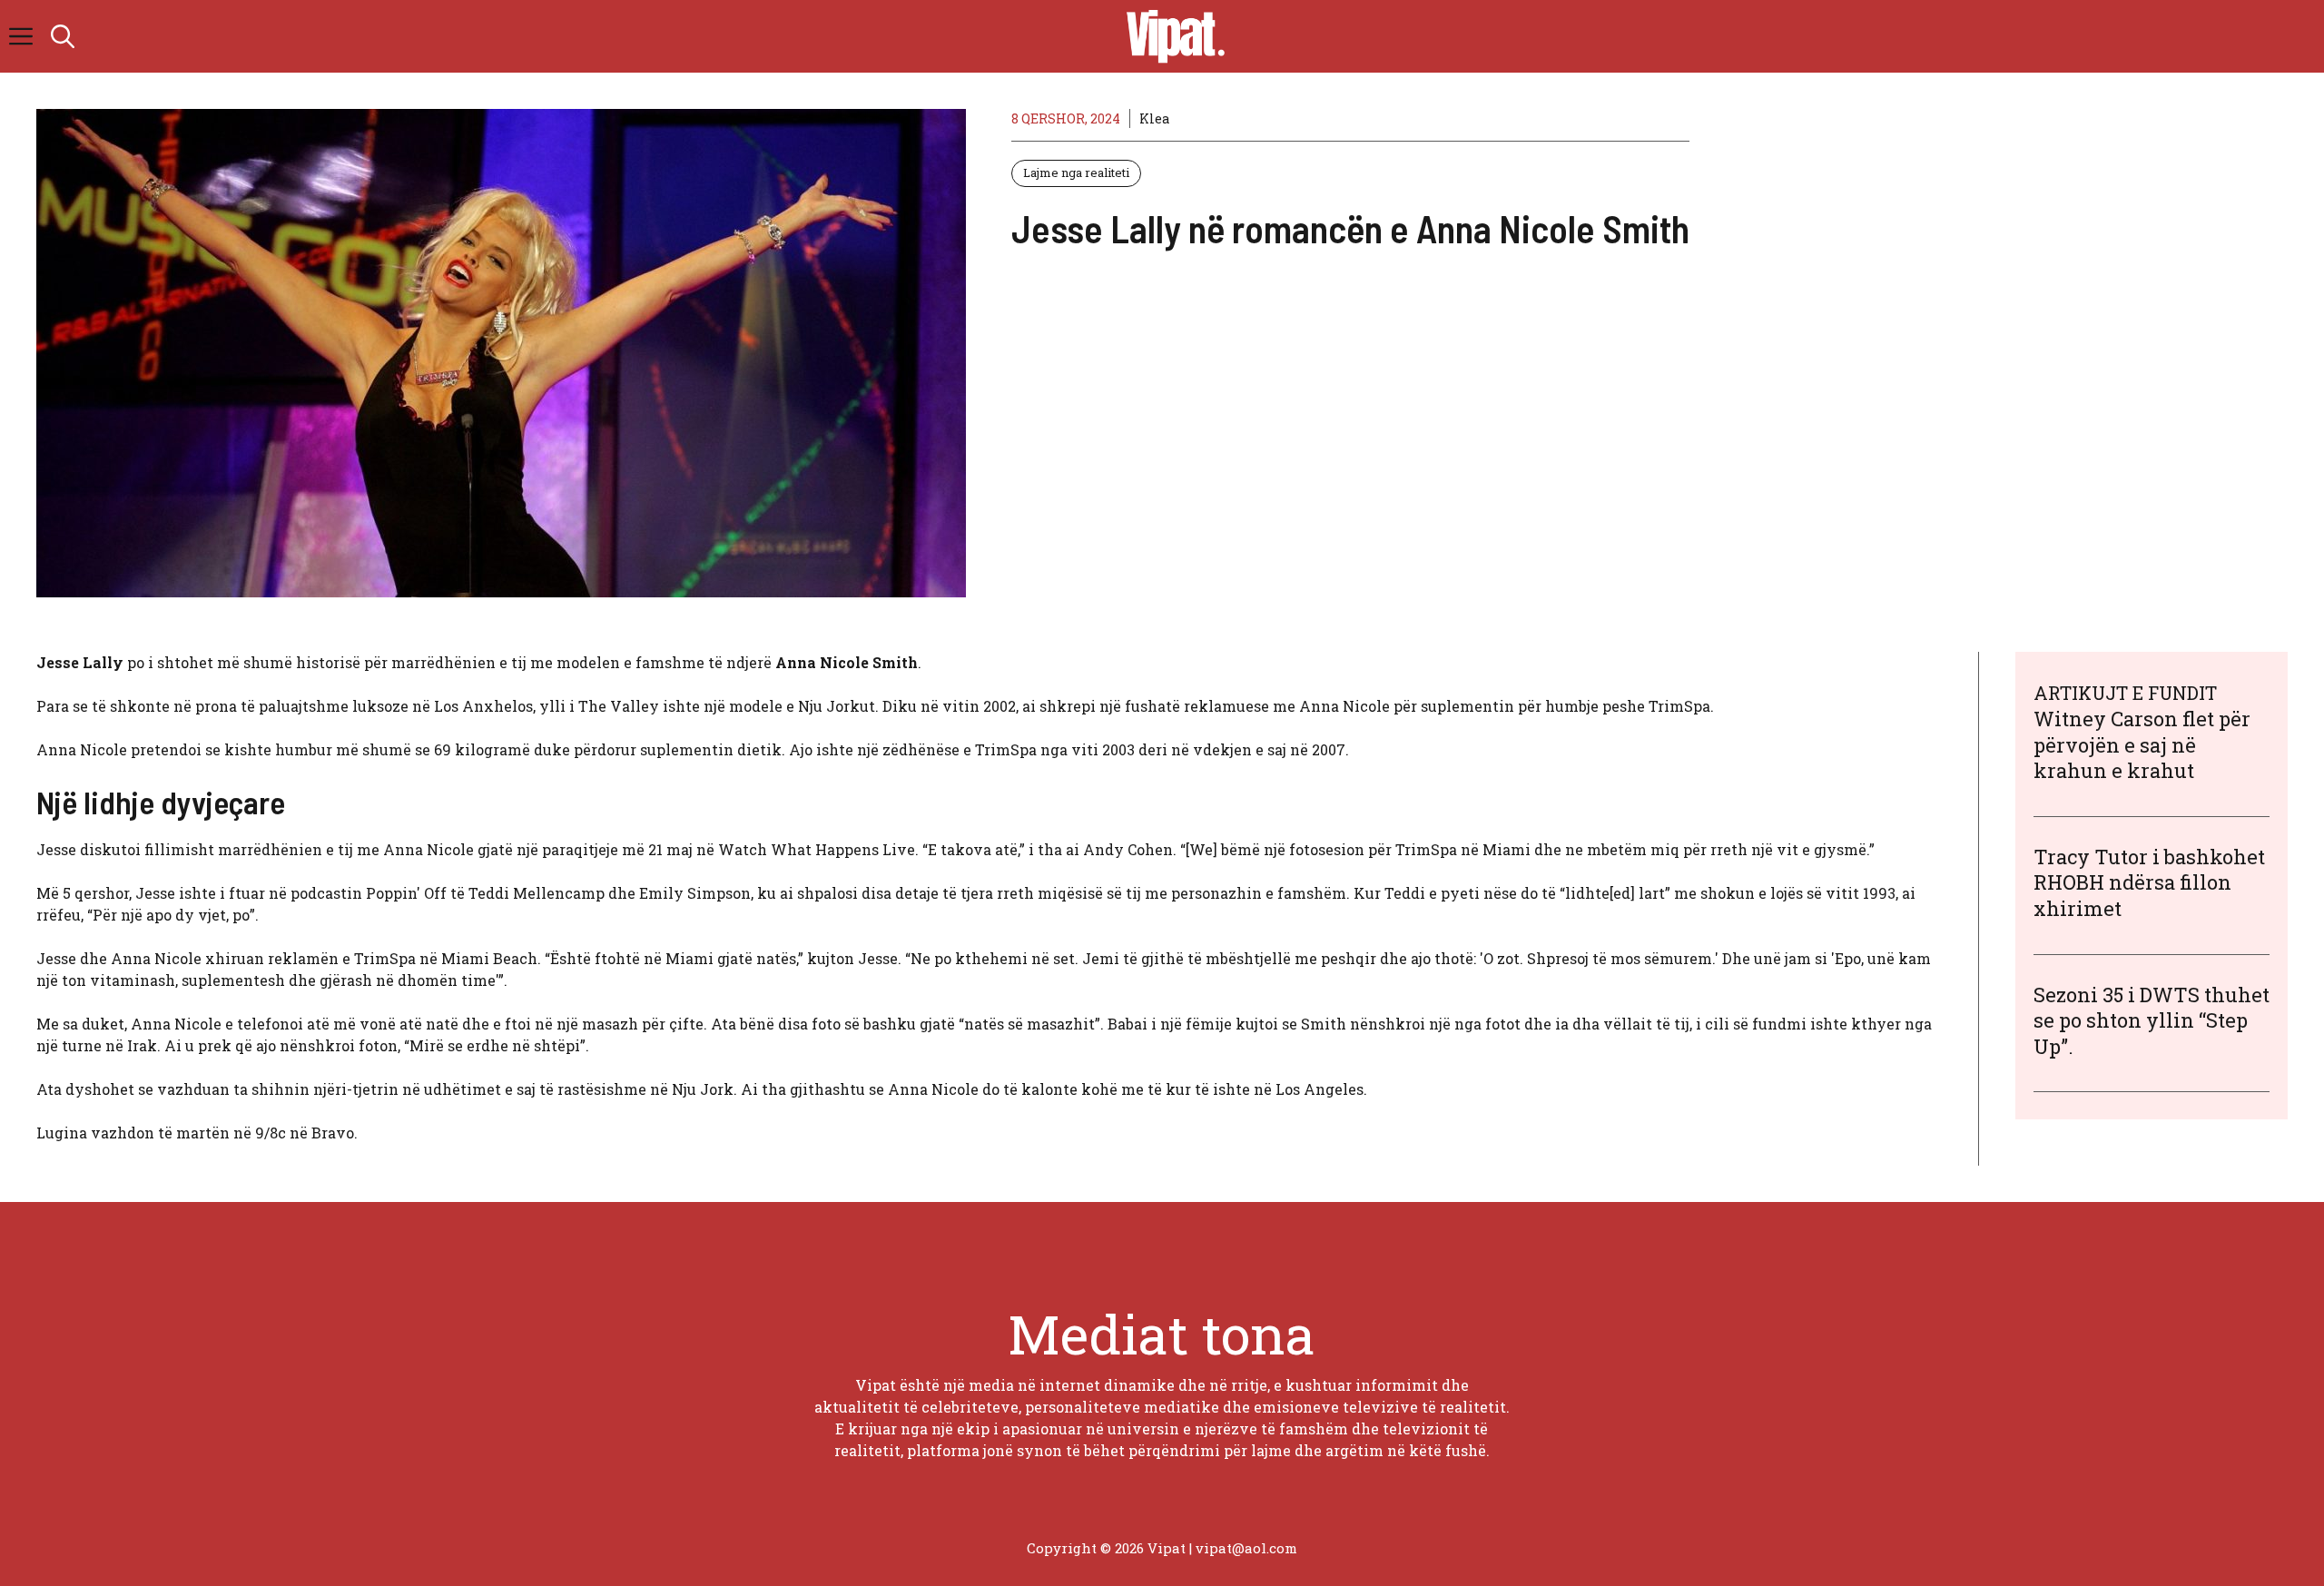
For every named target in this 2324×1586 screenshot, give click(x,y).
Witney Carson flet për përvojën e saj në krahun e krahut (2142, 744)
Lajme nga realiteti (1076, 172)
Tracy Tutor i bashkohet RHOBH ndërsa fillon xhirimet (2149, 882)
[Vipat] (1171, 36)
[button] (63, 36)
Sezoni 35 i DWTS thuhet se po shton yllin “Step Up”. (2152, 1020)
